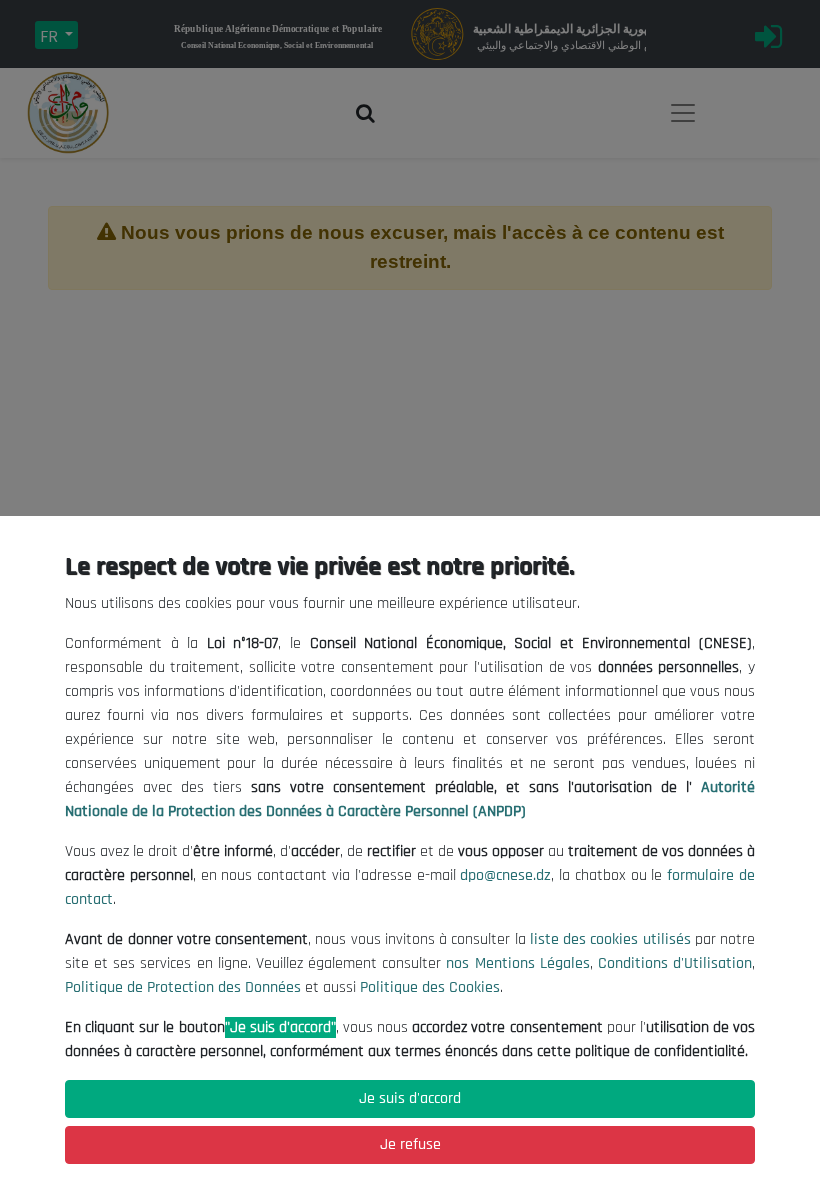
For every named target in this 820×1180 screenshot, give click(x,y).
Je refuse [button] (410, 1144)
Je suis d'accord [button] (410, 1098)
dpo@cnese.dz (505, 875)
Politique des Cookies (430, 987)
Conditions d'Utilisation (675, 963)
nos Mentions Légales (517, 963)
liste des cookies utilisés (610, 939)
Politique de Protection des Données (183, 987)
